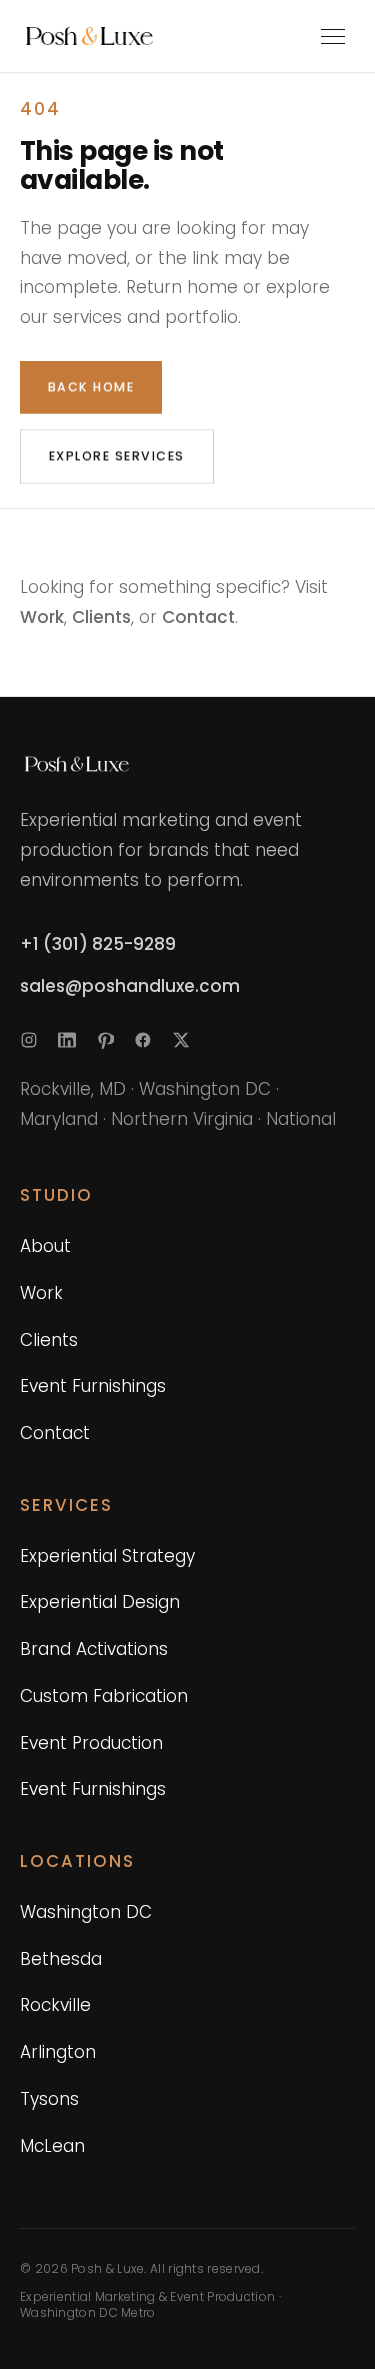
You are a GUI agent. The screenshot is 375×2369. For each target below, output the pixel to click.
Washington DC (86, 1912)
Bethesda (61, 1959)
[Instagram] (29, 1040)
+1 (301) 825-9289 (98, 944)
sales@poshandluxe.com (130, 986)
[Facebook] (143, 1040)
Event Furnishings (93, 1386)
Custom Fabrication (104, 1696)
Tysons (49, 2099)
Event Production (91, 1743)
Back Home (91, 386)
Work (42, 617)
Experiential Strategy (107, 1556)
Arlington (58, 2052)
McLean (52, 2146)
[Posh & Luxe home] (124, 36)
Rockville (55, 2005)
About (45, 1246)
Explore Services (117, 455)
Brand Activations (94, 1649)
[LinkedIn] (67, 1040)
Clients (101, 617)
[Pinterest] (105, 1040)
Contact (198, 617)
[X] (181, 1040)
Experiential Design (100, 1602)
